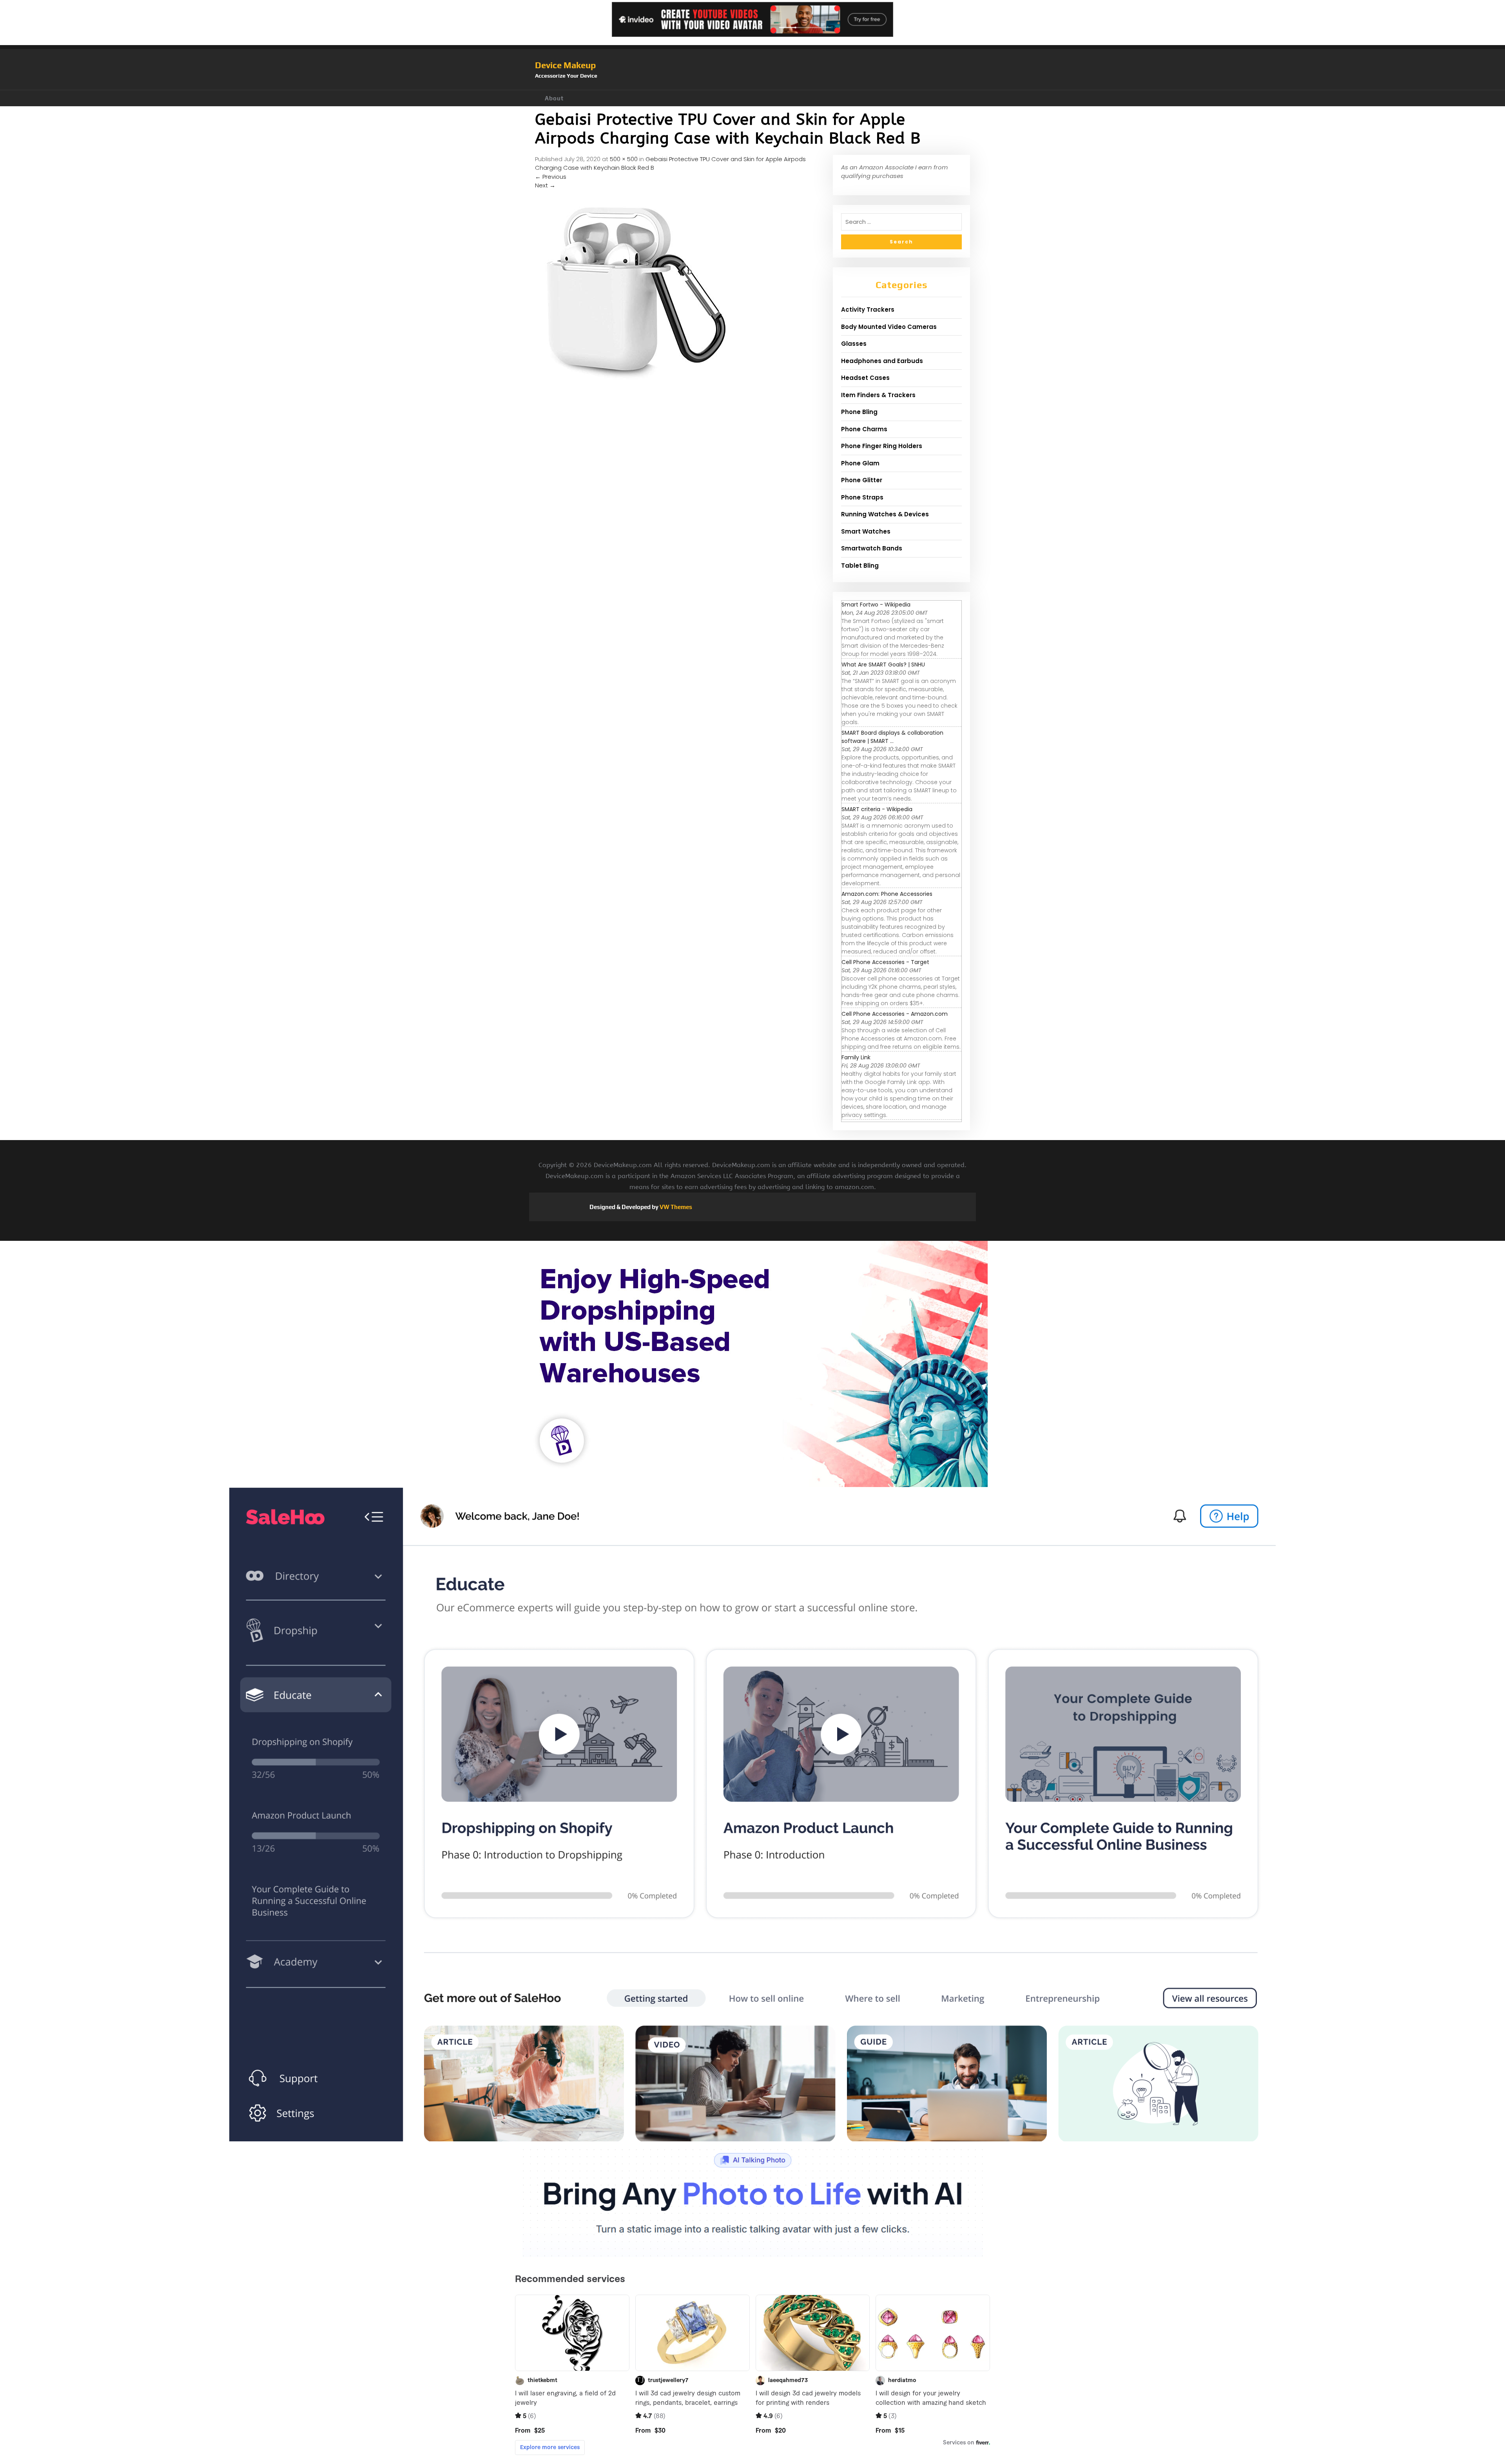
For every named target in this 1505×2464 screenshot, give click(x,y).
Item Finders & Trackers (878, 395)
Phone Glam (860, 463)
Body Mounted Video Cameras (889, 327)
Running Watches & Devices (885, 514)
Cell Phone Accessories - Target (885, 962)
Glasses (854, 344)
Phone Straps (862, 497)
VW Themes (675, 1207)
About (554, 98)
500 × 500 (624, 159)
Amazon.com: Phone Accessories (887, 894)
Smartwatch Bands (872, 548)
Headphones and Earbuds (882, 361)
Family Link (856, 1057)
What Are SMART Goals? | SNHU (883, 665)
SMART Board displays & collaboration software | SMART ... (892, 737)
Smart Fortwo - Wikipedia (876, 605)
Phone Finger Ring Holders (882, 446)
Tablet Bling (860, 566)
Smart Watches (866, 531)
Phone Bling (859, 412)
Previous (551, 177)
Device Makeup (565, 65)
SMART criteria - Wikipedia (877, 809)
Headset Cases (865, 378)
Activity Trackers (868, 310)
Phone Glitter (862, 480)
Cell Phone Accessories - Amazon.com (895, 1014)
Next (545, 185)
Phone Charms (864, 429)
